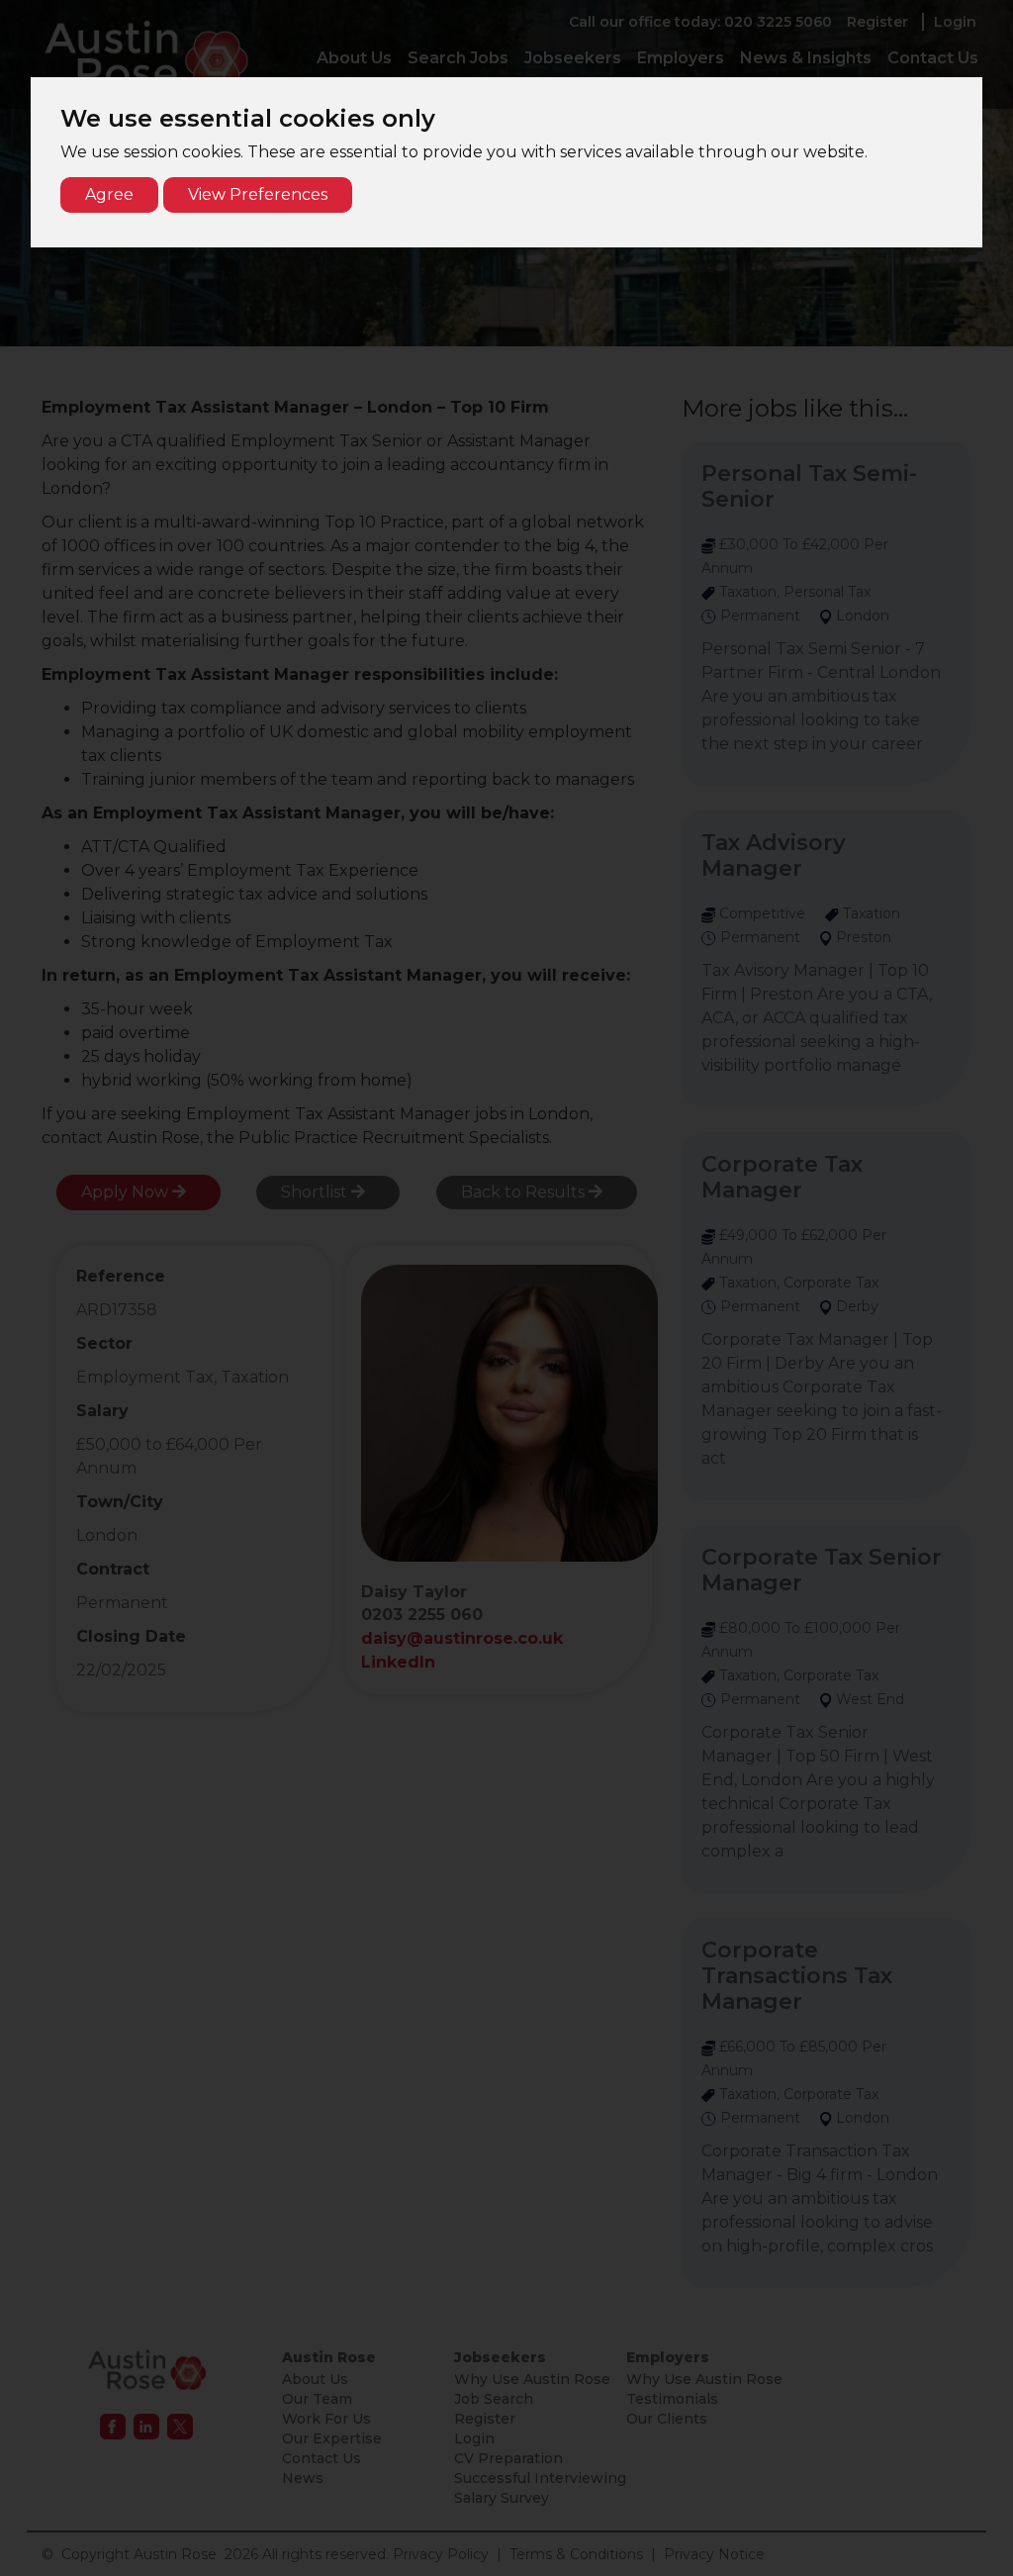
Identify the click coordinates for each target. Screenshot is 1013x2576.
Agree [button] (109, 194)
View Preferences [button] (258, 194)
